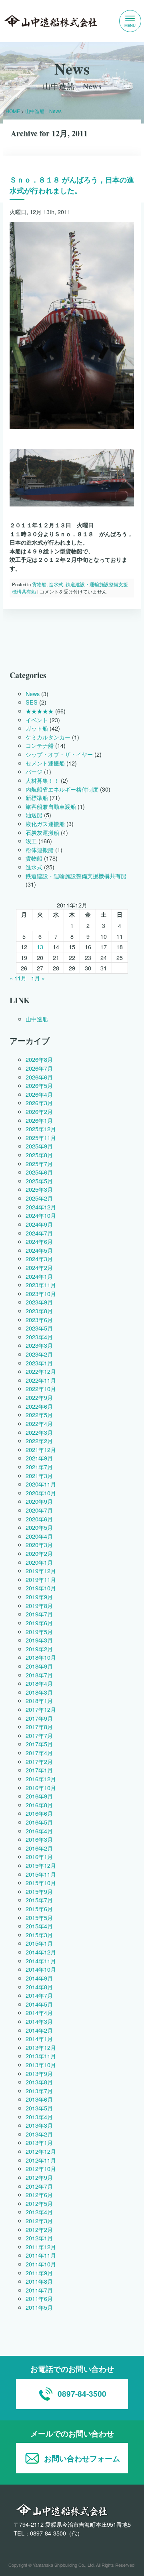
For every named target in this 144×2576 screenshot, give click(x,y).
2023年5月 (39, 1328)
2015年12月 (41, 1865)
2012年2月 (39, 2229)
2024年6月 (39, 1241)
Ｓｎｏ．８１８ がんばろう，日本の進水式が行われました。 (72, 185)
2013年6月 (39, 2099)
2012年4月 (39, 2212)
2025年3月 (39, 1190)
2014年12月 (41, 1952)
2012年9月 (39, 2177)
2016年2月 (39, 1848)
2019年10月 (41, 1588)
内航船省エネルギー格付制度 (62, 789)
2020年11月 (41, 1484)
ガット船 (37, 728)
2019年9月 (39, 1597)
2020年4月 (39, 1536)
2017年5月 (39, 1744)
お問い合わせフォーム (82, 2458)
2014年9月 (39, 1978)
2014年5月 (39, 2004)
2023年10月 (41, 1293)
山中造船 (37, 1019)
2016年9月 (39, 1796)
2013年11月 (41, 2056)
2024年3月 (39, 1259)
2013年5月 (39, 2108)
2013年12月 (41, 2047)
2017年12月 (41, 1709)
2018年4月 (39, 1683)
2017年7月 (39, 1735)
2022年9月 (39, 1397)
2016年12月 (41, 1779)
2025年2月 (39, 1198)
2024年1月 (39, 1276)
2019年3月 (39, 1640)
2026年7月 (39, 1068)
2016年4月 (39, 1831)
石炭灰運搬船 (42, 832)
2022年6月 (39, 1406)
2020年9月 (39, 1502)
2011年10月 (41, 2264)
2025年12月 (41, 1129)
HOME (13, 111)
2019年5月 (39, 1631)
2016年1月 (39, 1857)
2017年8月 (39, 1726)
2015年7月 (39, 1900)
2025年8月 (39, 1155)
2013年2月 (39, 2134)
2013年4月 (39, 2117)
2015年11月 (41, 1874)
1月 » (38, 978)
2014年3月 (39, 2021)
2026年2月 (39, 1111)
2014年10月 (41, 1969)
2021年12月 (41, 1449)
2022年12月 (41, 1371)
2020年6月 (39, 1519)
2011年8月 (39, 2281)
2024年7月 (39, 1233)
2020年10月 (41, 1493)
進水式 (56, 584)
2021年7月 (39, 1467)
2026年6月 (39, 1077)
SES (32, 702)
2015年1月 (39, 1943)
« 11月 (18, 978)
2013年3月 (39, 2125)
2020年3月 (39, 1545)
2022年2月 (39, 1441)
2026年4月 (39, 1094)
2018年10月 (41, 1658)
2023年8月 (39, 1311)
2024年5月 (39, 1250)
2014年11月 (41, 1961)
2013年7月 (39, 2091)
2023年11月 (41, 1285)
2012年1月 (39, 2238)
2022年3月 (39, 1432)
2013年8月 (39, 2082)
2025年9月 (39, 1146)
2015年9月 (39, 1891)
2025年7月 (39, 1163)
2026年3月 (39, 1103)
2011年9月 (39, 2273)
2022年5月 (39, 1415)
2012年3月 (39, 2221)
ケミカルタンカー (48, 737)
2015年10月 (41, 1882)
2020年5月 (39, 1527)
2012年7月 (39, 2186)
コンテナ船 (40, 746)
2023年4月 (39, 1337)
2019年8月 (39, 1605)
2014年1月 (39, 2038)
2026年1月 (39, 1120)
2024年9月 (39, 1224)
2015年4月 (39, 1926)
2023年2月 (39, 1354)
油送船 (34, 815)
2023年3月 (39, 1346)
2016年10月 (41, 1787)
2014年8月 (39, 1987)
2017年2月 (39, 1761)
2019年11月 (41, 1579)
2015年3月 (39, 1935)
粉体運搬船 (40, 850)
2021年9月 (39, 1458)
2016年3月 (39, 1839)
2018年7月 (39, 1675)
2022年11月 (41, 1380)
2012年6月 (39, 2194)
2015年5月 (39, 1917)
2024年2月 (39, 1267)
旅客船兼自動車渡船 (51, 806)
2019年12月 (41, 1571)
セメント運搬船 (45, 763)
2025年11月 (41, 1137)
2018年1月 (39, 1701)
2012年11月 (41, 2160)
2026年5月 (39, 1085)
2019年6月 (39, 1623)
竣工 (31, 841)
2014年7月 (39, 1995)
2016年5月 (39, 1822)
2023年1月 (39, 1363)
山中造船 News (43, 111)
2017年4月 (39, 1753)
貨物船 (40, 584)
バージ (34, 771)
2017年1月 (39, 1770)
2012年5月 (39, 2203)
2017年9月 (39, 1718)
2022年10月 (41, 1389)
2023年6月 (39, 1319)
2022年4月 (39, 1423)
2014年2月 (39, 2030)
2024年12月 (41, 1207)
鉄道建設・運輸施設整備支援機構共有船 (76, 876)
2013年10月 (41, 2065)
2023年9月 (39, 1302)
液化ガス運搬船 (45, 823)
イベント (37, 720)
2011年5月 (39, 2307)
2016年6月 (39, 1814)
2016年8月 (39, 1805)
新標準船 (37, 797)
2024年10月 (41, 1215)
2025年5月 (39, 1181)
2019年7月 (39, 1614)
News (33, 694)
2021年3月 (39, 1475)
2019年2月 (39, 1649)
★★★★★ (40, 711)
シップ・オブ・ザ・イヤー (59, 754)
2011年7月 (39, 2290)
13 (40, 947)
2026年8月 (39, 1060)
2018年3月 (39, 1692)
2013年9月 (39, 2073)
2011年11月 (41, 2255)
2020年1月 (39, 1562)
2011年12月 (41, 2247)
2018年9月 (39, 1666)
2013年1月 (39, 2143)
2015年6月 (39, 1909)
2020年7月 (39, 1510)
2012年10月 (41, 2169)
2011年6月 (39, 2299)
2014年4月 (39, 2013)
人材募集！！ (42, 780)
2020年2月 (39, 1553)
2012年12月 (41, 2151)
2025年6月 (39, 1172)
